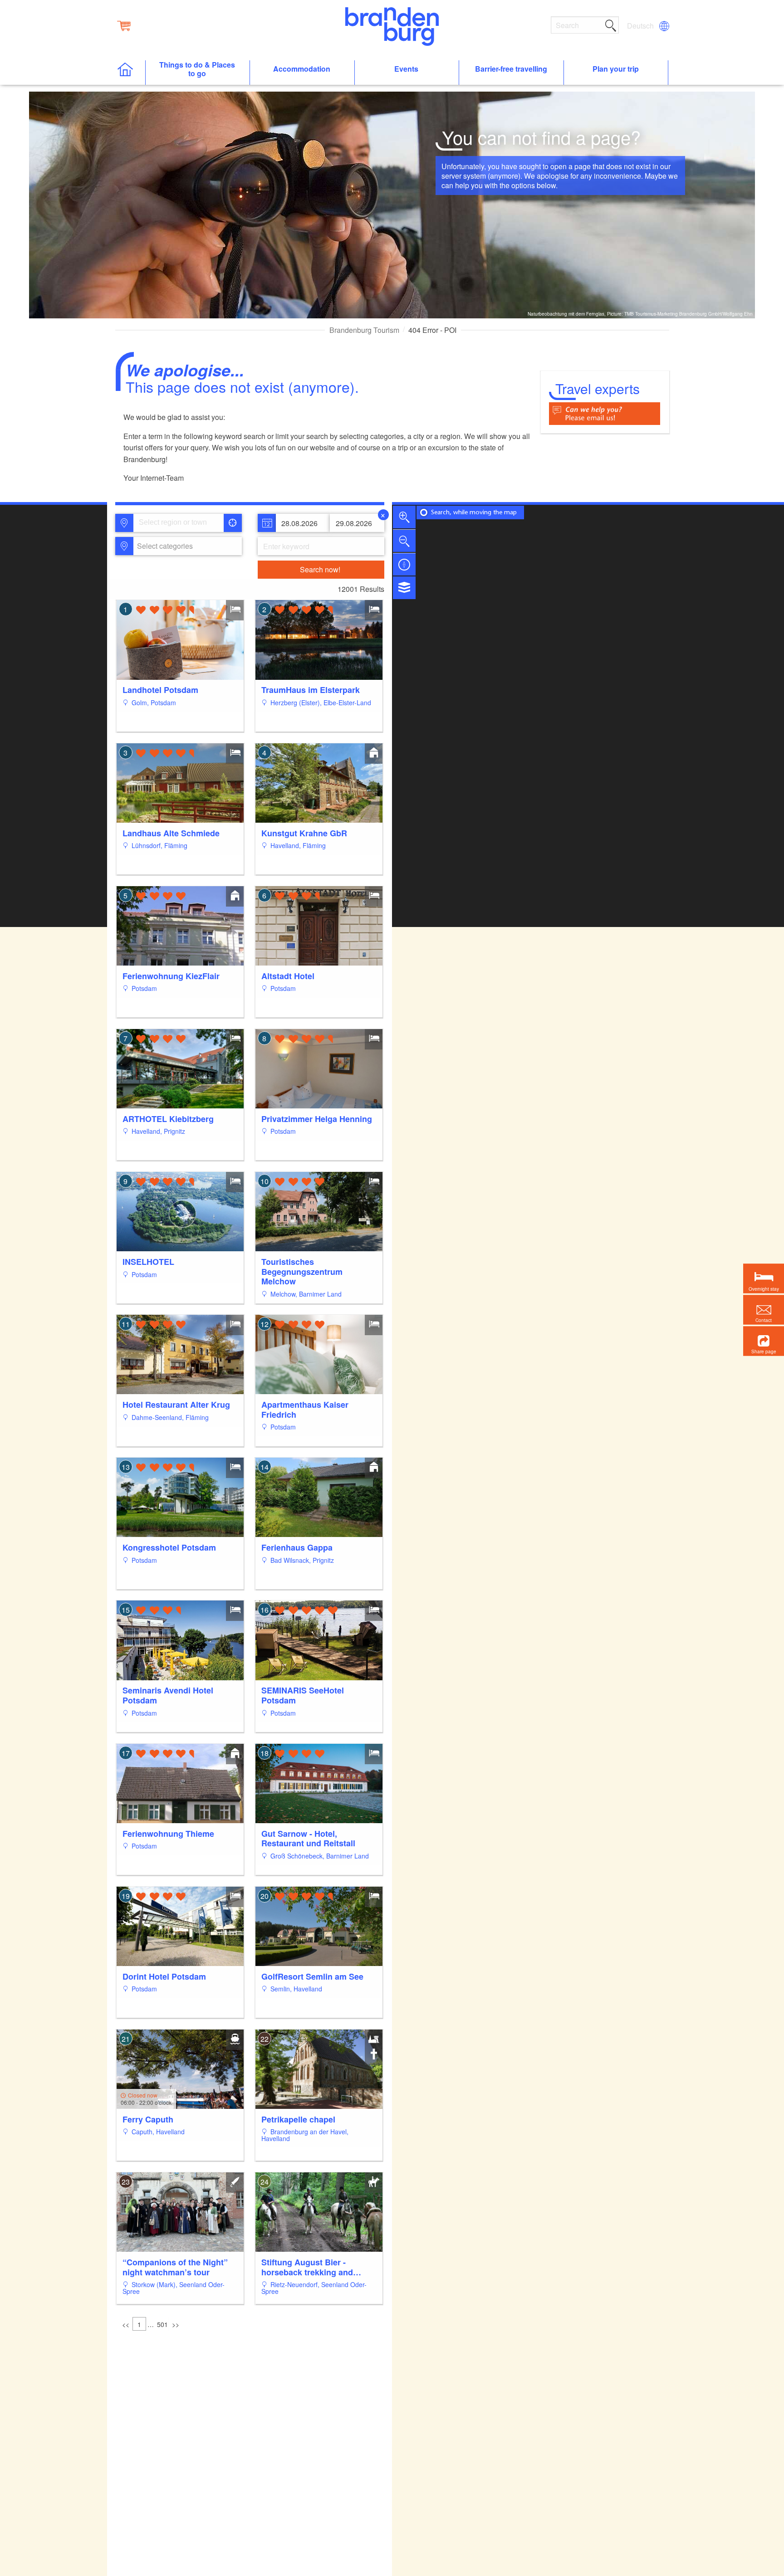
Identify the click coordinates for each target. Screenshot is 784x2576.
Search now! (320, 569)
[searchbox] (181, 523)
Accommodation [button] (302, 69)
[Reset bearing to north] (404, 564)
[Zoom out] (404, 541)
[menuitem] (641, 26)
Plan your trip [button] (616, 69)
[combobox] (178, 523)
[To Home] (130, 73)
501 (162, 2324)
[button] (764, 1341)
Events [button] (406, 69)
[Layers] (404, 588)
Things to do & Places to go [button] (197, 69)
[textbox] (163, 546)
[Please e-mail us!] (605, 412)
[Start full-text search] (611, 24)
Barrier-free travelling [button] (511, 69)
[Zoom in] (404, 517)
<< (126, 2324)
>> (176, 2324)
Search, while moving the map (474, 513)
